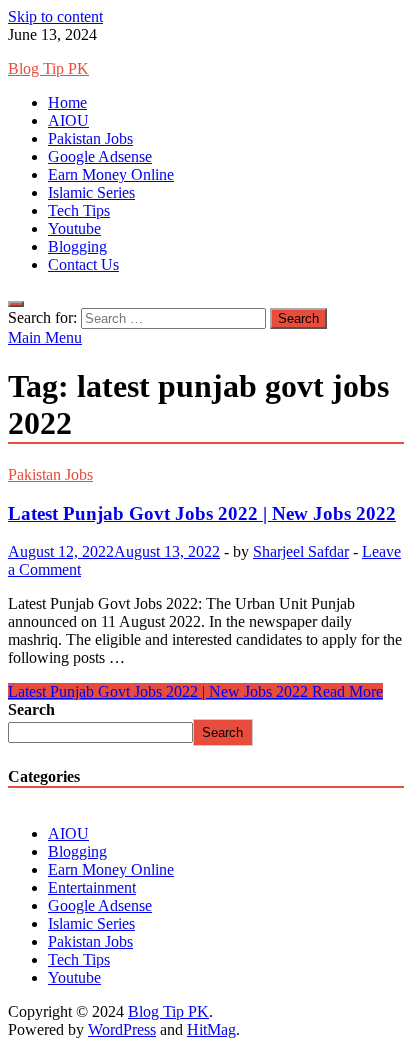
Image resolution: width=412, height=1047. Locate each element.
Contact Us (83, 264)
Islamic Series (91, 192)
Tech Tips (79, 210)
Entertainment (92, 887)
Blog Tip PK (48, 68)
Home (67, 102)
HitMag (211, 1029)
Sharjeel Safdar (301, 551)
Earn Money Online (111, 174)
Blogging (77, 246)
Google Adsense (100, 156)
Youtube (74, 228)
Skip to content (55, 16)
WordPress (122, 1029)
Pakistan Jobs (90, 138)
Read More (195, 691)
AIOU (68, 120)
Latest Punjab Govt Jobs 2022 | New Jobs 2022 (202, 513)
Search (31, 709)
